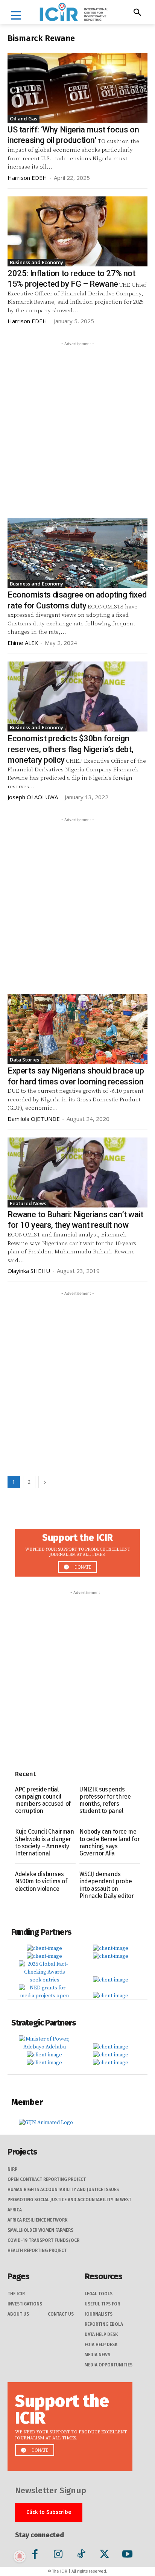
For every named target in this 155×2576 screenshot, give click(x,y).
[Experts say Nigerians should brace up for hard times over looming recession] (77, 1029)
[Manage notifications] (20, 2556)
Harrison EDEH (27, 178)
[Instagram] (58, 2555)
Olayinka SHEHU (29, 1271)
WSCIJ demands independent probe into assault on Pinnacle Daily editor (107, 1885)
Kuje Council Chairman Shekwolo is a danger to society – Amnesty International (45, 1842)
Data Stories (24, 1060)
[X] (104, 2555)
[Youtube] (127, 2555)
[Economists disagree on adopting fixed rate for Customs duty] (77, 553)
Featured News (28, 1203)
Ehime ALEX (23, 643)
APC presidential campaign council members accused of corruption (43, 1800)
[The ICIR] (74, 12)
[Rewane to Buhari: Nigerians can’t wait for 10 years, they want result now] (77, 1172)
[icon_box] (77, 1550)
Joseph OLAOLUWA (33, 797)
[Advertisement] (77, 425)
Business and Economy (36, 262)
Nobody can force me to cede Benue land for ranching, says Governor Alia (109, 1842)
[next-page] (45, 1482)
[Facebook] (35, 2555)
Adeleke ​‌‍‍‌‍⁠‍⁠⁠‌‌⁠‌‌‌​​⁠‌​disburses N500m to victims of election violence (41, 1881)
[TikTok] (81, 2555)
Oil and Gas (24, 119)
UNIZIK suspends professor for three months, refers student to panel (105, 1800)
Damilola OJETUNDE (34, 1119)
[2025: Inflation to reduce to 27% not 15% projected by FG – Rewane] (77, 231)
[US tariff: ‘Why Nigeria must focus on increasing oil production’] (77, 88)
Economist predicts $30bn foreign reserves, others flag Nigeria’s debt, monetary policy (70, 749)
